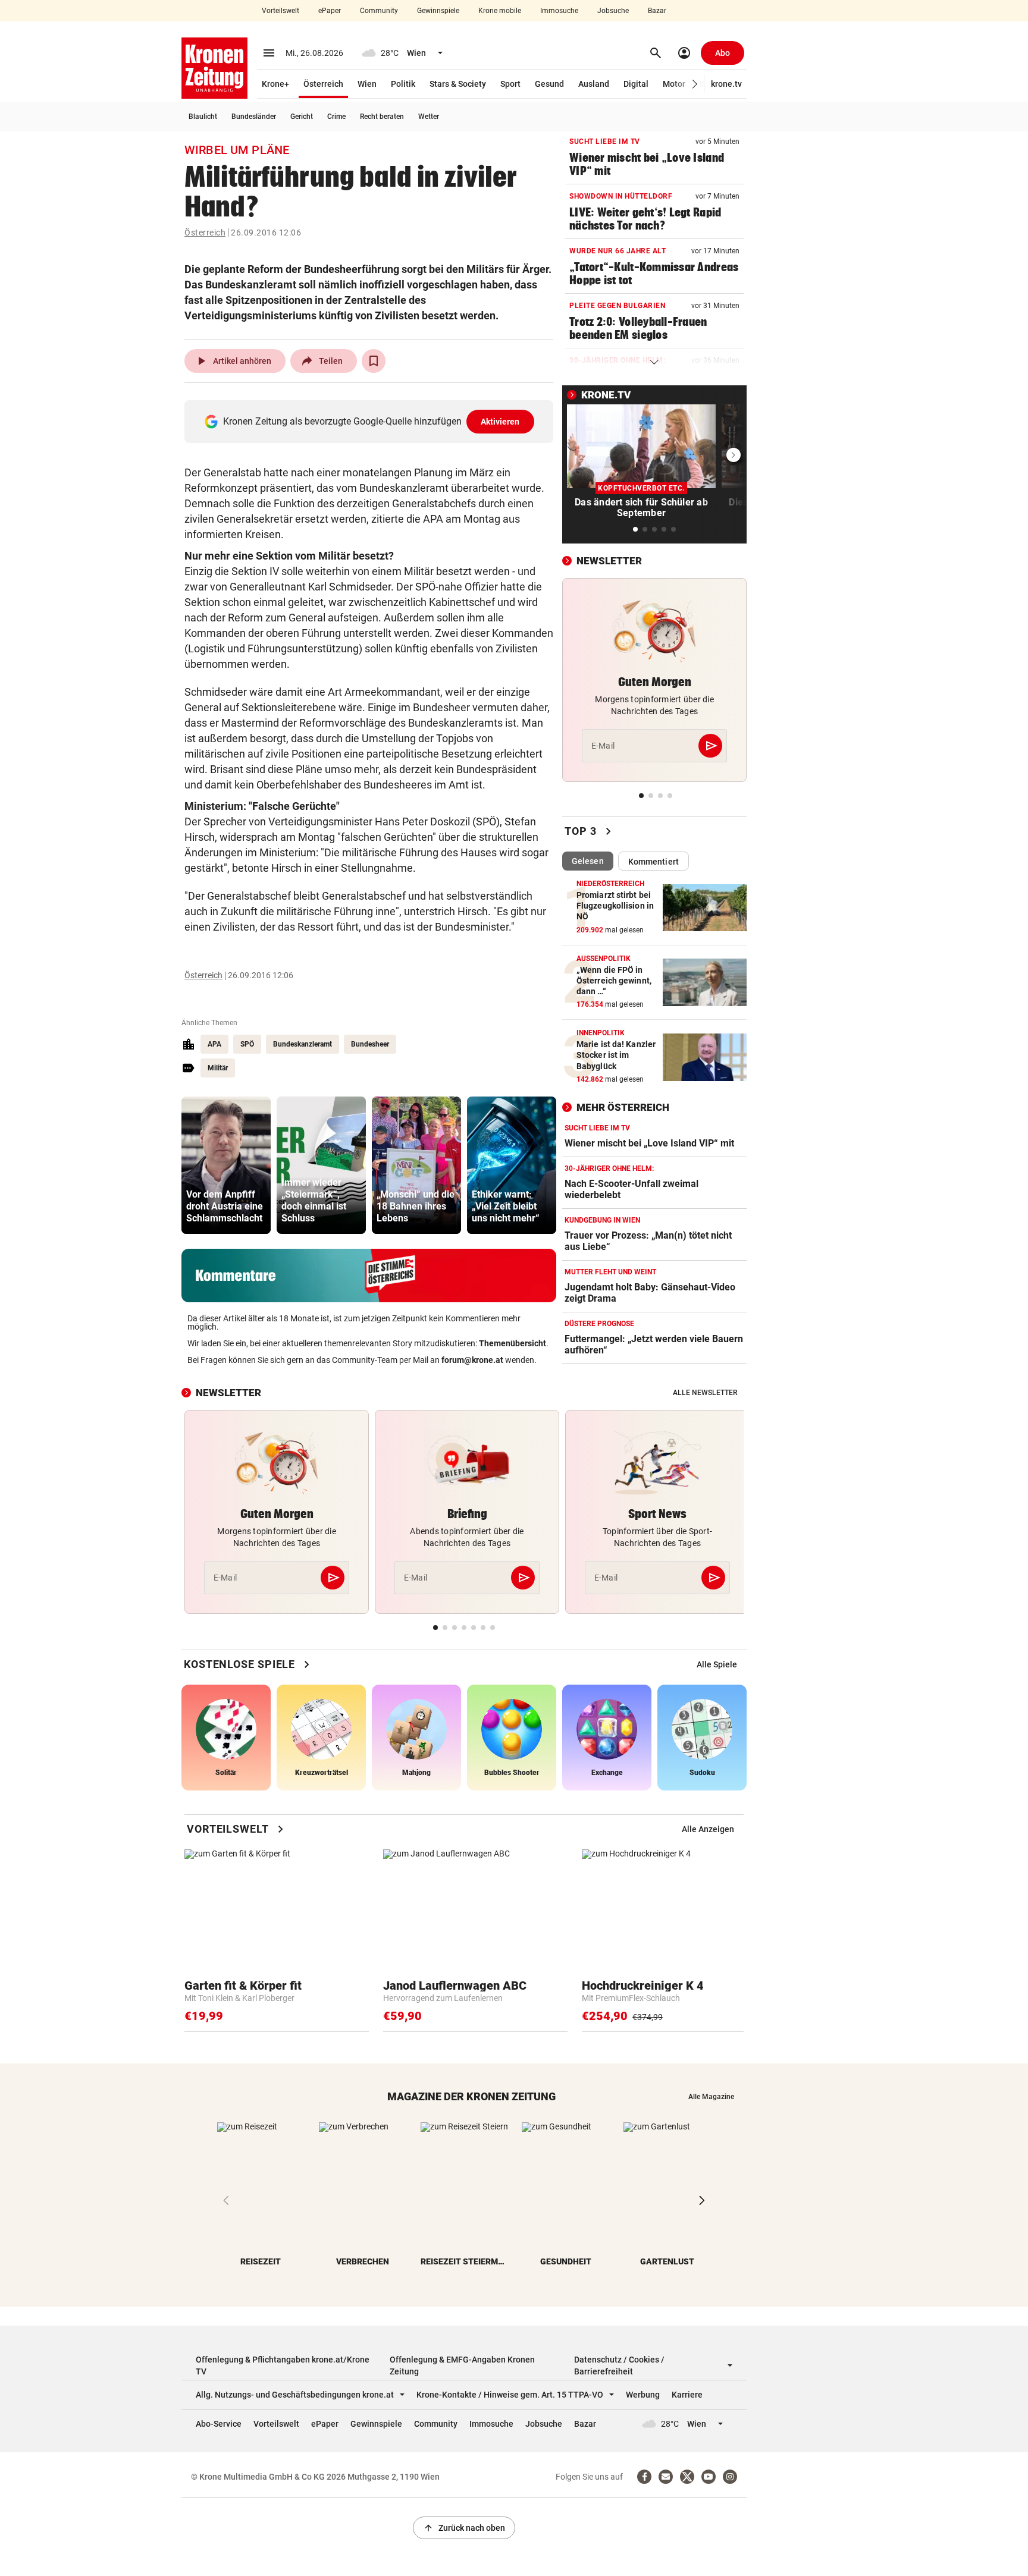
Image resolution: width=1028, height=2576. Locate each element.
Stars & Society (458, 84)
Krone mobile (500, 11)
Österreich (323, 84)
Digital (636, 84)
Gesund (549, 84)
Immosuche (559, 11)
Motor (674, 84)
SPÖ (247, 1044)
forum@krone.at (472, 1360)
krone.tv (726, 84)
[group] (226, 1165)
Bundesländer (254, 117)
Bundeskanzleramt (303, 1044)
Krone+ (275, 84)
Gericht (302, 117)
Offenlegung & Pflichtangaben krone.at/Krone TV (283, 2365)
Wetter (429, 117)
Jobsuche (613, 11)
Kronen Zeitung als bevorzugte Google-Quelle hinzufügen (372, 421)
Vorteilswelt (280, 11)
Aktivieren (500, 422)
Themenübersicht (513, 1343)
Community (379, 11)
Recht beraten (382, 117)
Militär (218, 1068)
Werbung (643, 2395)
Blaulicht (203, 117)
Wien (367, 84)
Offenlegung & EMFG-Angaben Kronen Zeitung (462, 2365)
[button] (695, 84)
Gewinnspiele (438, 11)
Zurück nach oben (464, 2528)
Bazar (657, 11)
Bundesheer (370, 1044)
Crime (336, 117)
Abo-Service (219, 2424)
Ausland (594, 84)
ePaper (330, 11)
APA (214, 1044)
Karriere (687, 2395)
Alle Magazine (711, 2097)
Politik (403, 84)
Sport (510, 84)
